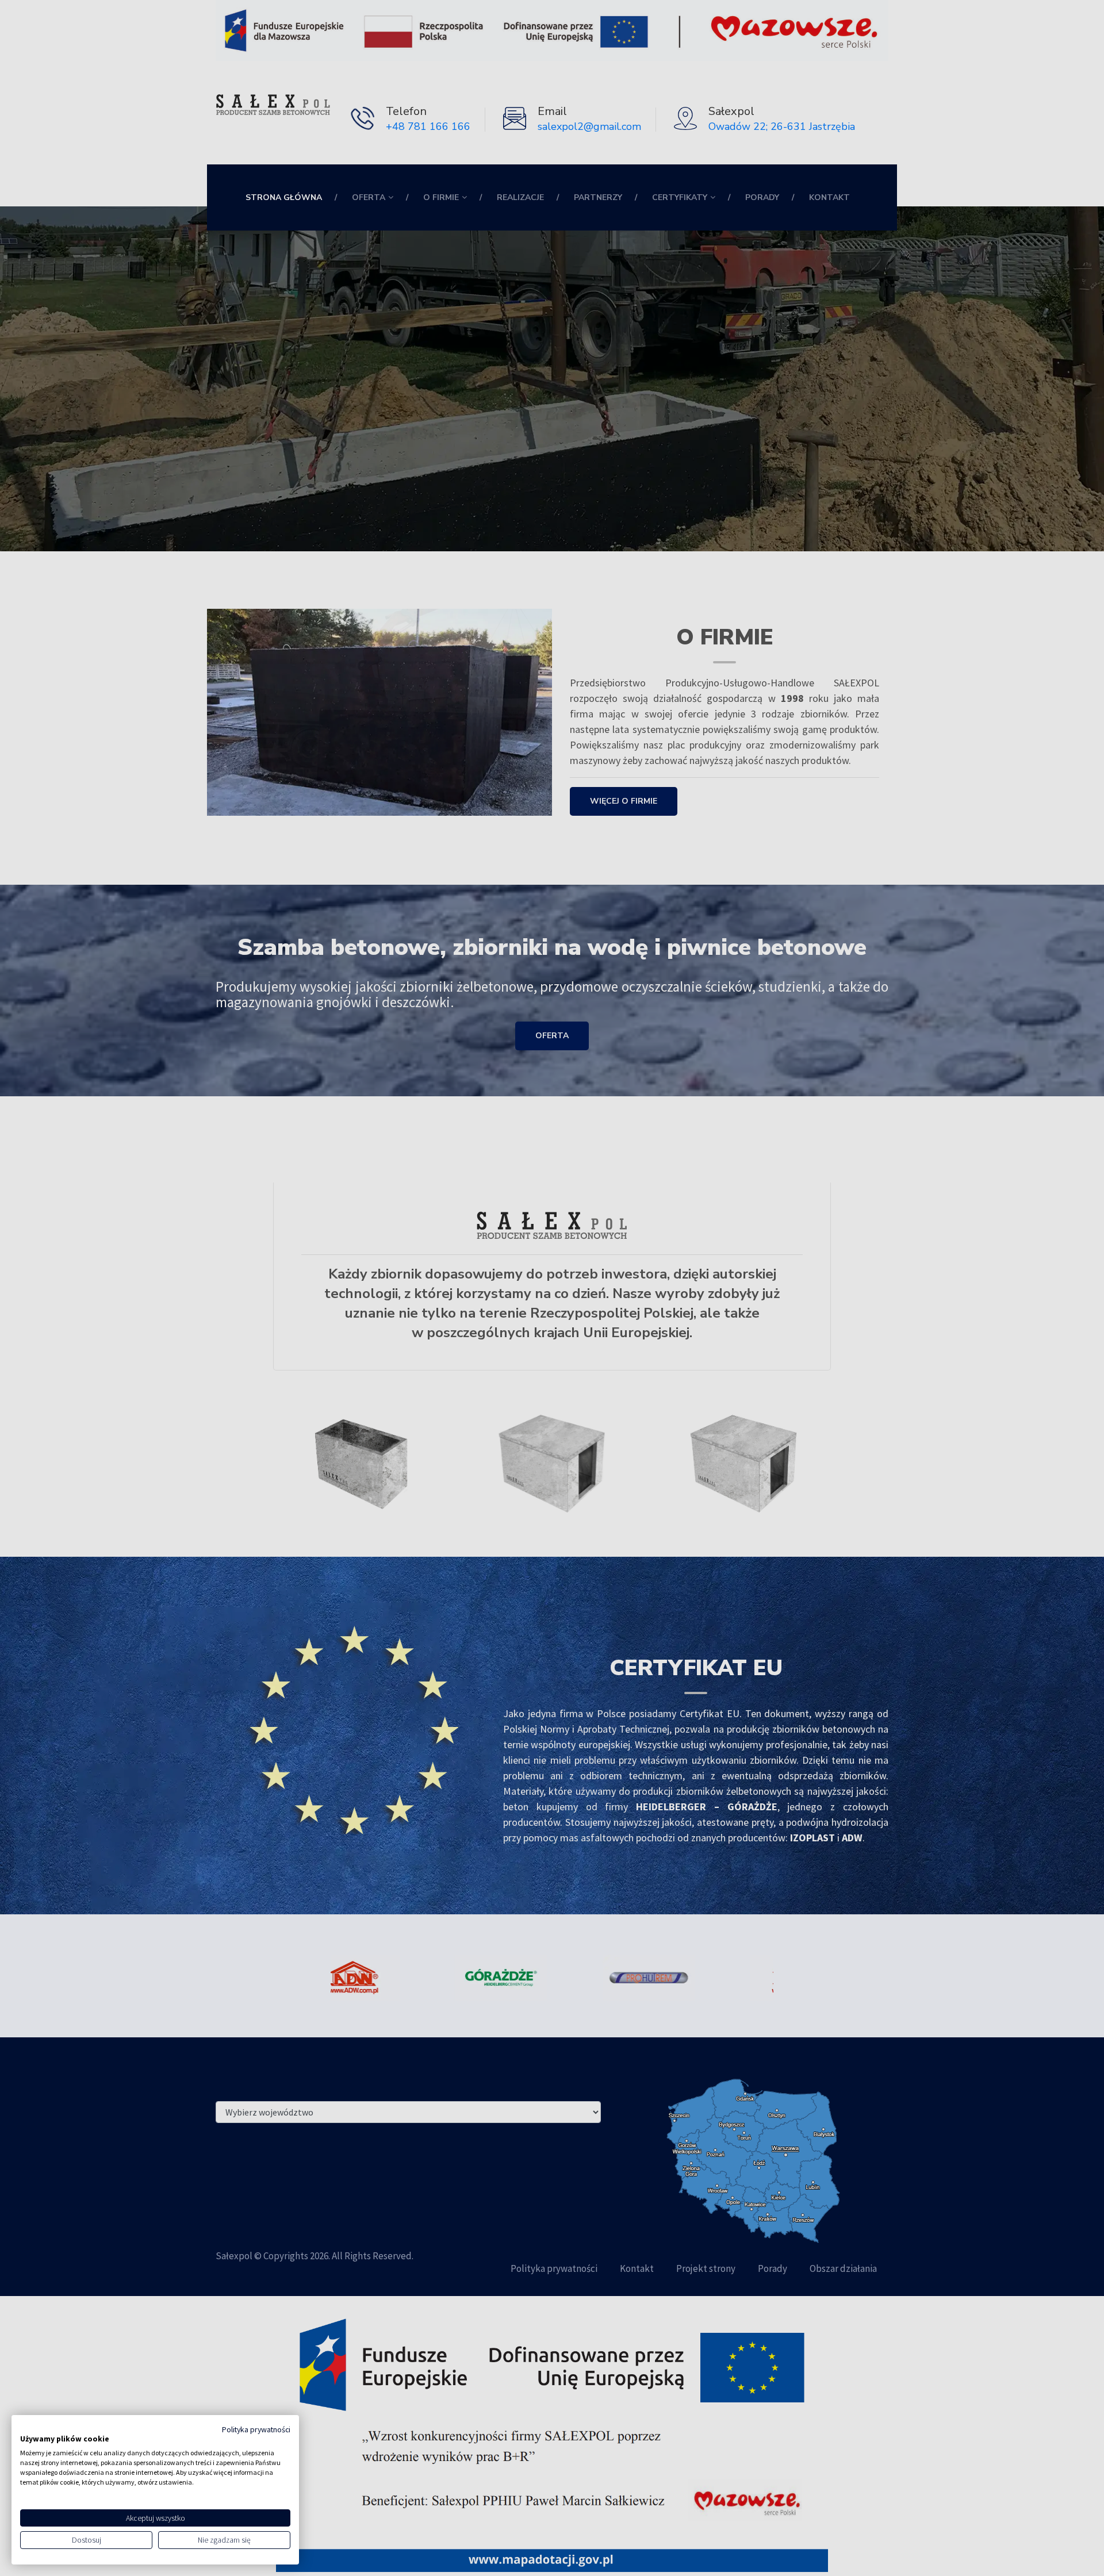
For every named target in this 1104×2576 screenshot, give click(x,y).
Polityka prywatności (256, 2430)
